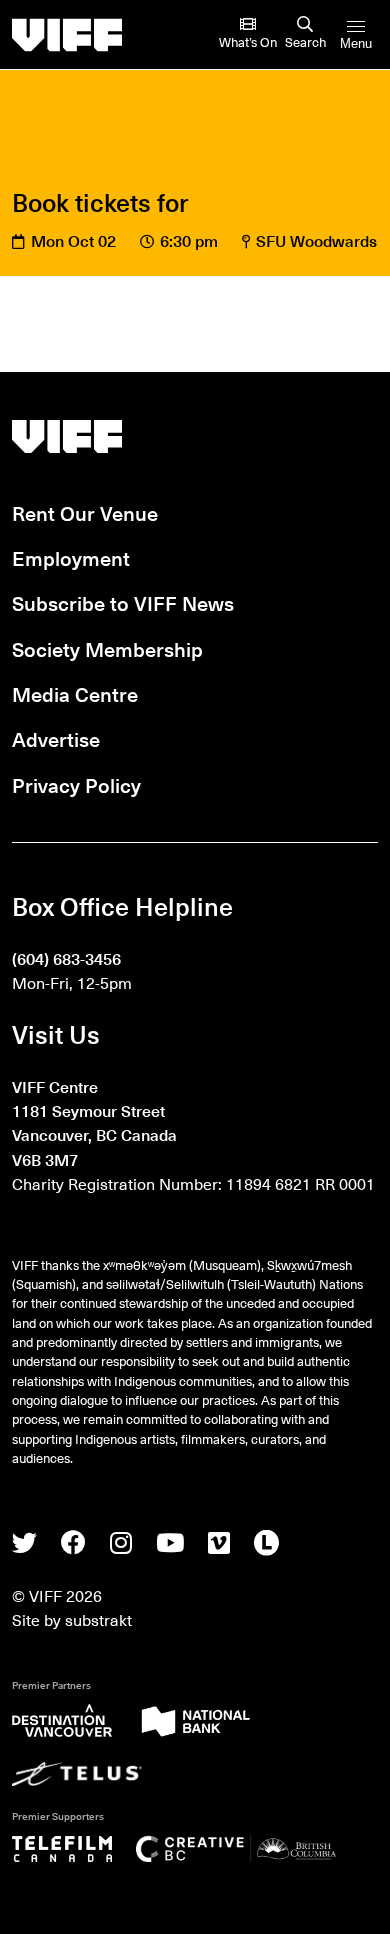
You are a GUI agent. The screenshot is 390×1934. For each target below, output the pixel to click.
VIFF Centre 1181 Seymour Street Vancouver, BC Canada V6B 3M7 (94, 1122)
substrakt (98, 1619)
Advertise (56, 739)
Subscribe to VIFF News (123, 603)
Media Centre (75, 694)
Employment (71, 558)
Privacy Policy (76, 785)
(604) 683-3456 (66, 958)
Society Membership (107, 649)
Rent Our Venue (85, 513)
